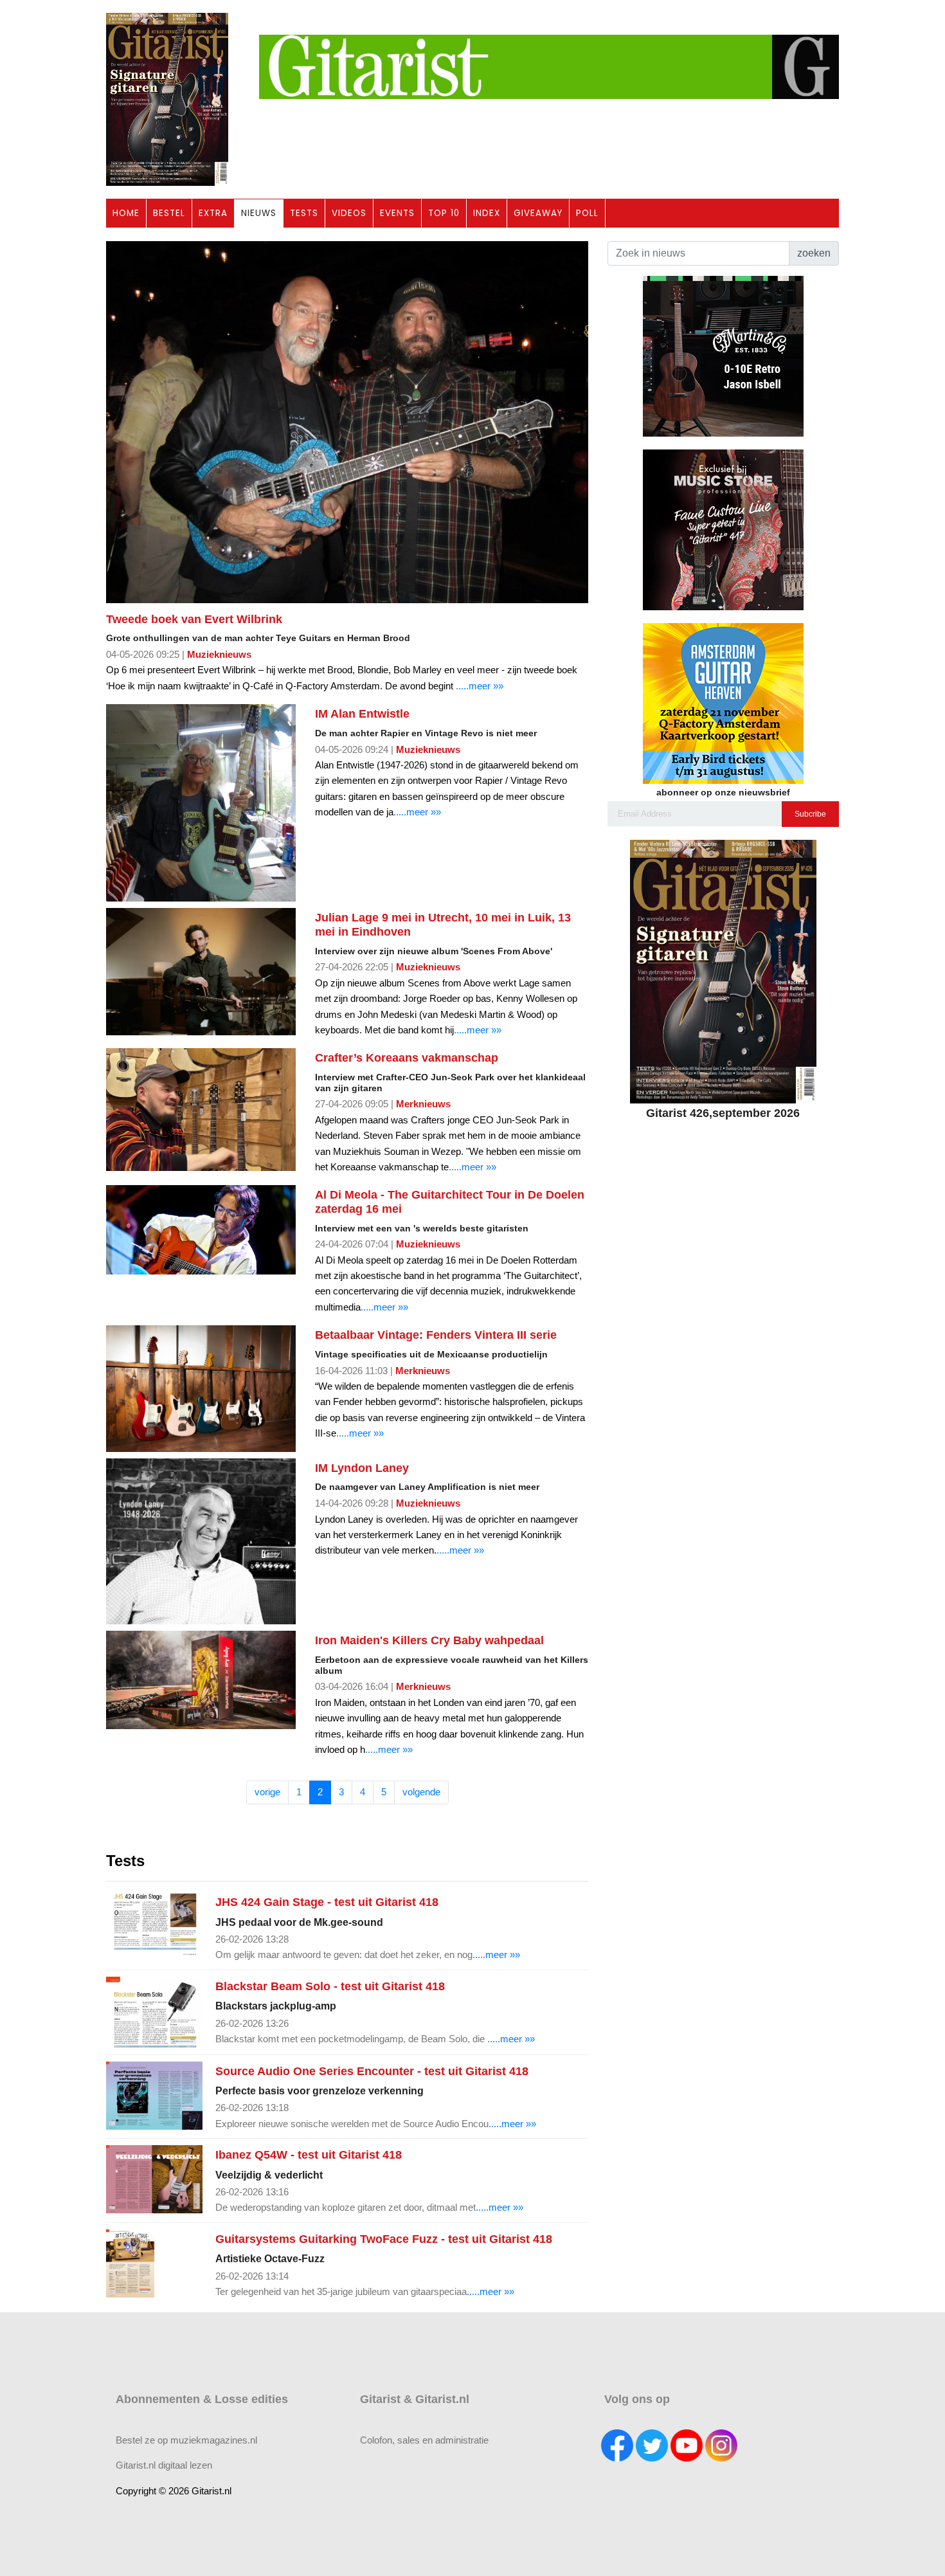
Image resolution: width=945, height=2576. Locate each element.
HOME (126, 213)
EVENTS (397, 213)
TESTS (304, 213)
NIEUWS (259, 213)
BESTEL (169, 213)
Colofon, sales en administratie (424, 2440)
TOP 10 (444, 213)
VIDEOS (349, 213)
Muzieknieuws (219, 654)
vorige (267, 1792)
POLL (587, 213)
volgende (421, 1792)
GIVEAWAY (538, 213)
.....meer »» (480, 686)
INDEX (487, 213)
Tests (125, 1861)
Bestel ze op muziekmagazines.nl (186, 2440)
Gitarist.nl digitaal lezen (164, 2465)
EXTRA (213, 213)
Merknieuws (423, 1104)
